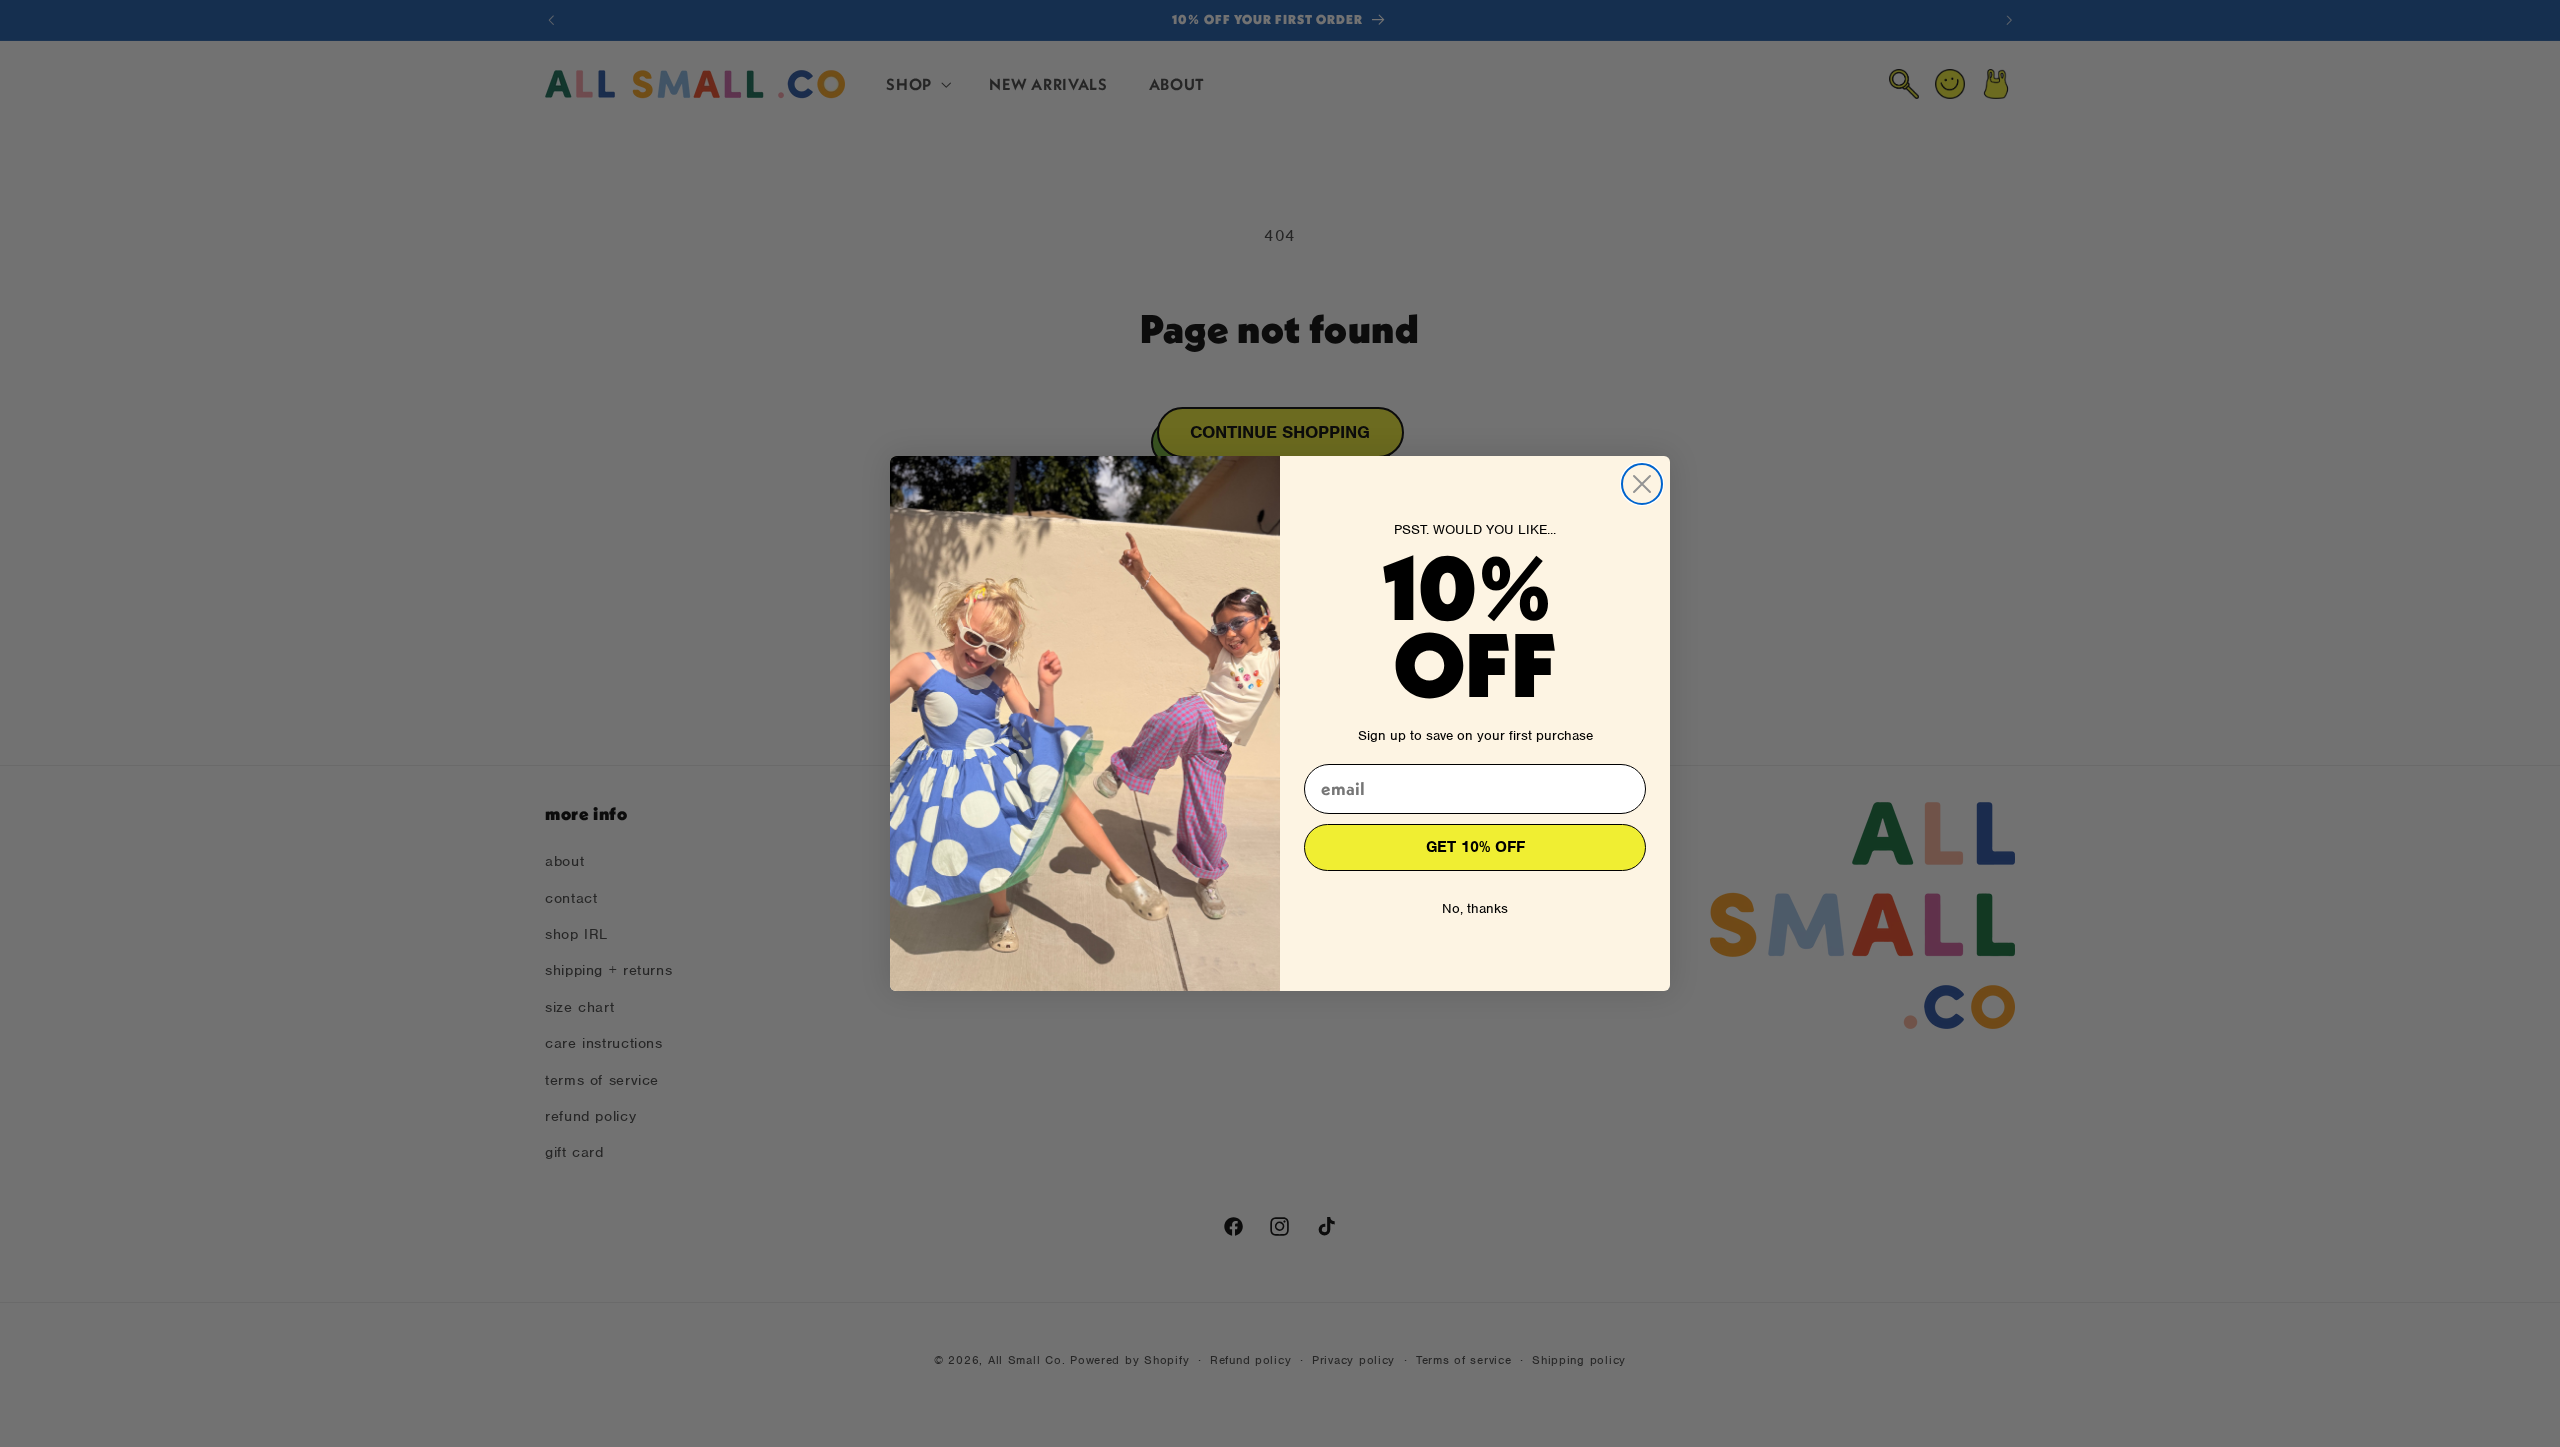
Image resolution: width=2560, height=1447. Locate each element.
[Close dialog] (1642, 484)
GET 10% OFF (1475, 847)
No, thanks (1475, 908)
